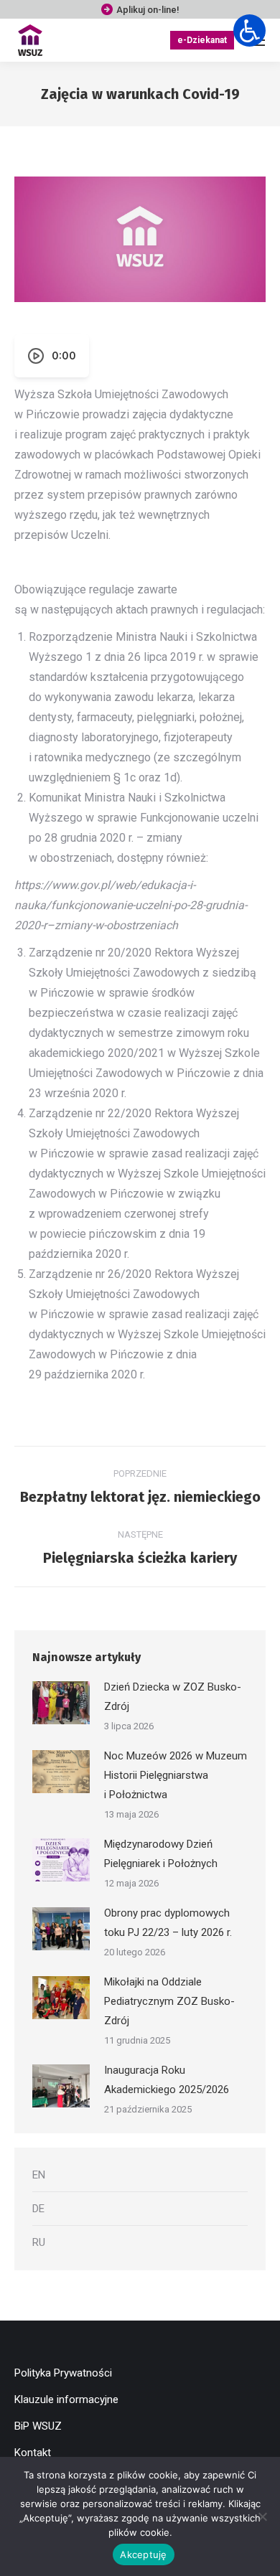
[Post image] (61, 1703)
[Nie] (262, 2516)
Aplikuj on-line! (148, 10)
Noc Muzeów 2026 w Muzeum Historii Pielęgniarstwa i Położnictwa (176, 1775)
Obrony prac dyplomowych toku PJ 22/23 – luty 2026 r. (168, 1923)
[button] (249, 30)
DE (38, 2209)
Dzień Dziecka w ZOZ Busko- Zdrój (173, 1697)
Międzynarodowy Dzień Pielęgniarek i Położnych (161, 1854)
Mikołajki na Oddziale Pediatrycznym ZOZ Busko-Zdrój (169, 2001)
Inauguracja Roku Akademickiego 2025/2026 (167, 2080)
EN (39, 2175)
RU (39, 2242)
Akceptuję (143, 2554)
